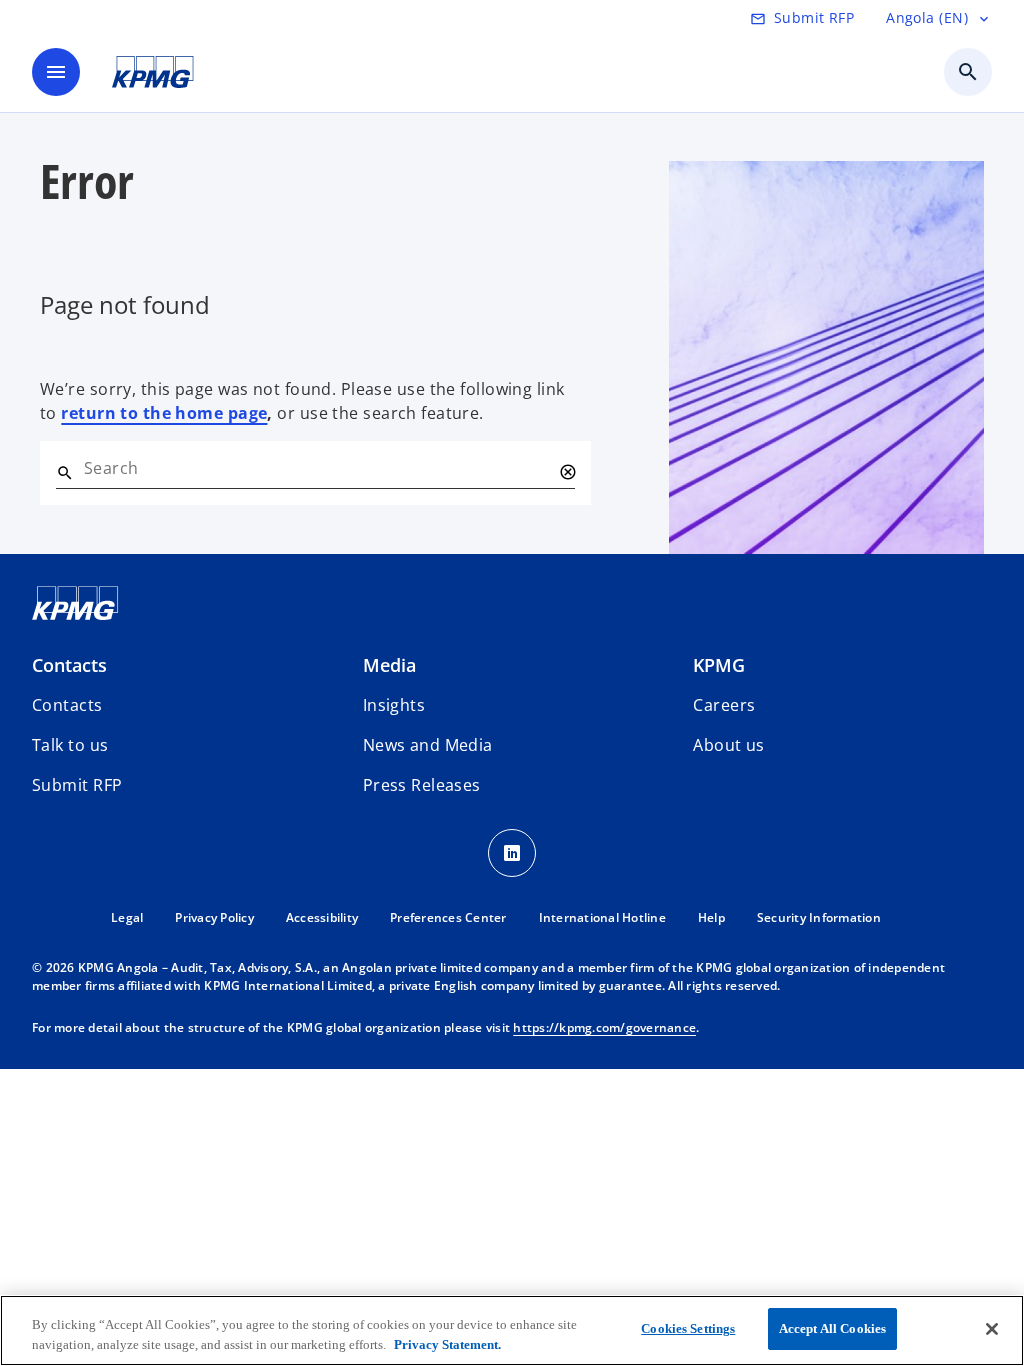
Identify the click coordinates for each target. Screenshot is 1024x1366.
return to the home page (164, 413)
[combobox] (317, 468)
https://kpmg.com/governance (604, 1027)
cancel (567, 472)
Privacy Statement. (447, 1344)
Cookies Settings (688, 1328)
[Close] (992, 1329)
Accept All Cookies (832, 1328)
